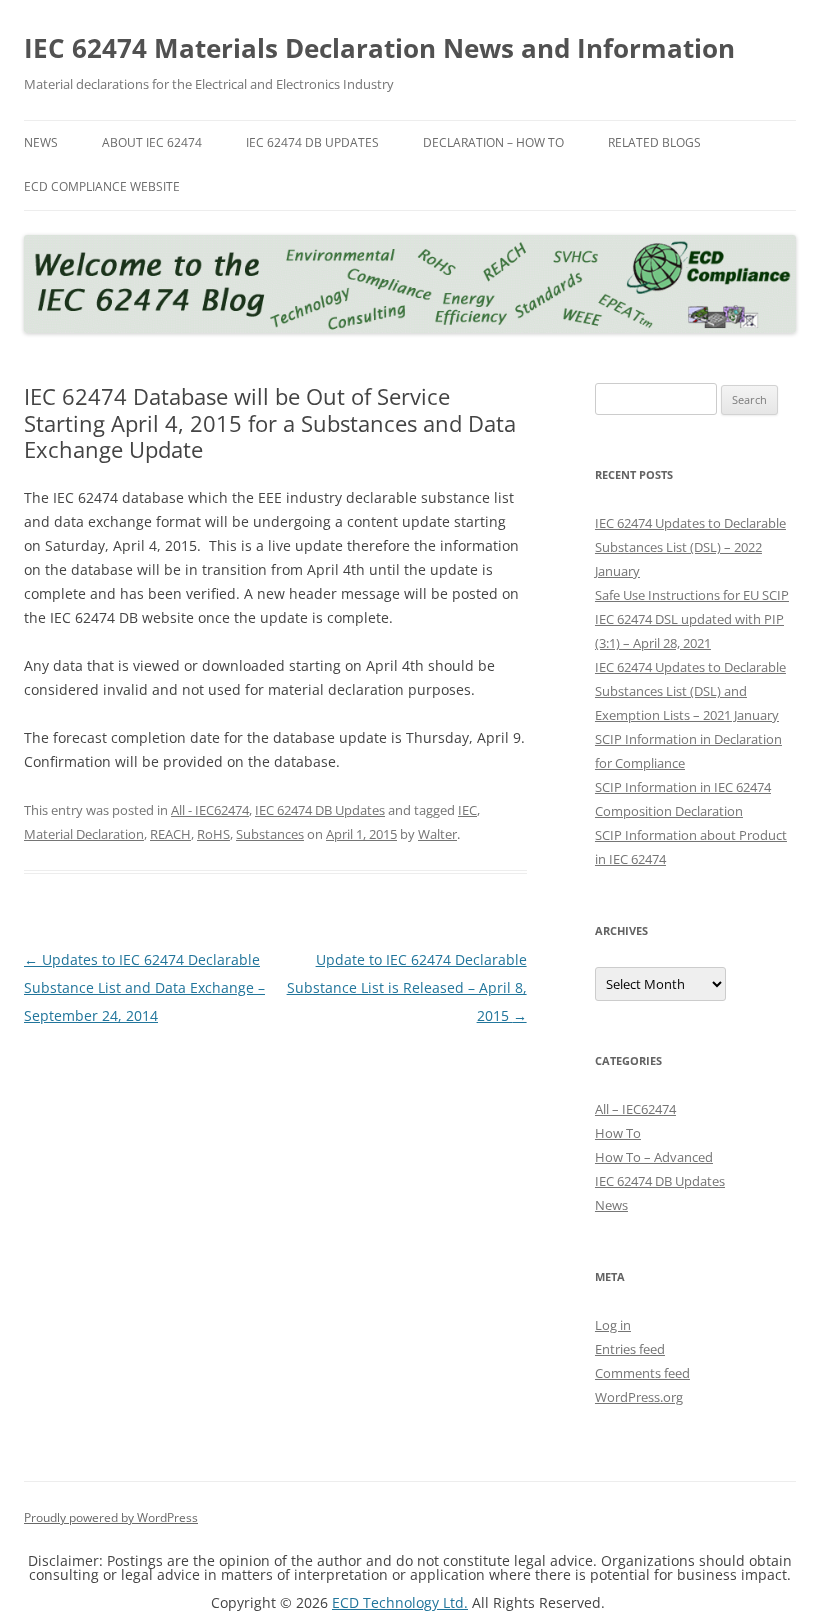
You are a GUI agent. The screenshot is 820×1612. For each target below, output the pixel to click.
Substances (270, 834)
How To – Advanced (654, 1157)
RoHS (213, 834)
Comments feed (642, 1373)
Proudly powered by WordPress (111, 1517)
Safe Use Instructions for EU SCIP (692, 595)
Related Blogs (654, 142)
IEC (467, 810)
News (41, 142)
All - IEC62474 (210, 810)
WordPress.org (639, 1397)
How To (618, 1133)
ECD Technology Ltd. (400, 1602)
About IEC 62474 (152, 142)
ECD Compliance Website (102, 186)
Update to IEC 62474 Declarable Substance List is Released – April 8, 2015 (407, 987)
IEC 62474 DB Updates (312, 142)
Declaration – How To (493, 142)
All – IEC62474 (635, 1109)
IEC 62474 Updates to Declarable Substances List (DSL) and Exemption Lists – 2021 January (690, 691)
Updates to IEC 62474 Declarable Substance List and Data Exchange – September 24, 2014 (144, 987)
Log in (613, 1325)
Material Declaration (84, 834)
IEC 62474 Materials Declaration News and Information (379, 48)
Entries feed (630, 1349)
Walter (437, 834)
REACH (170, 834)
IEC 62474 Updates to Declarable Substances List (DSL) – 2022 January (690, 547)
